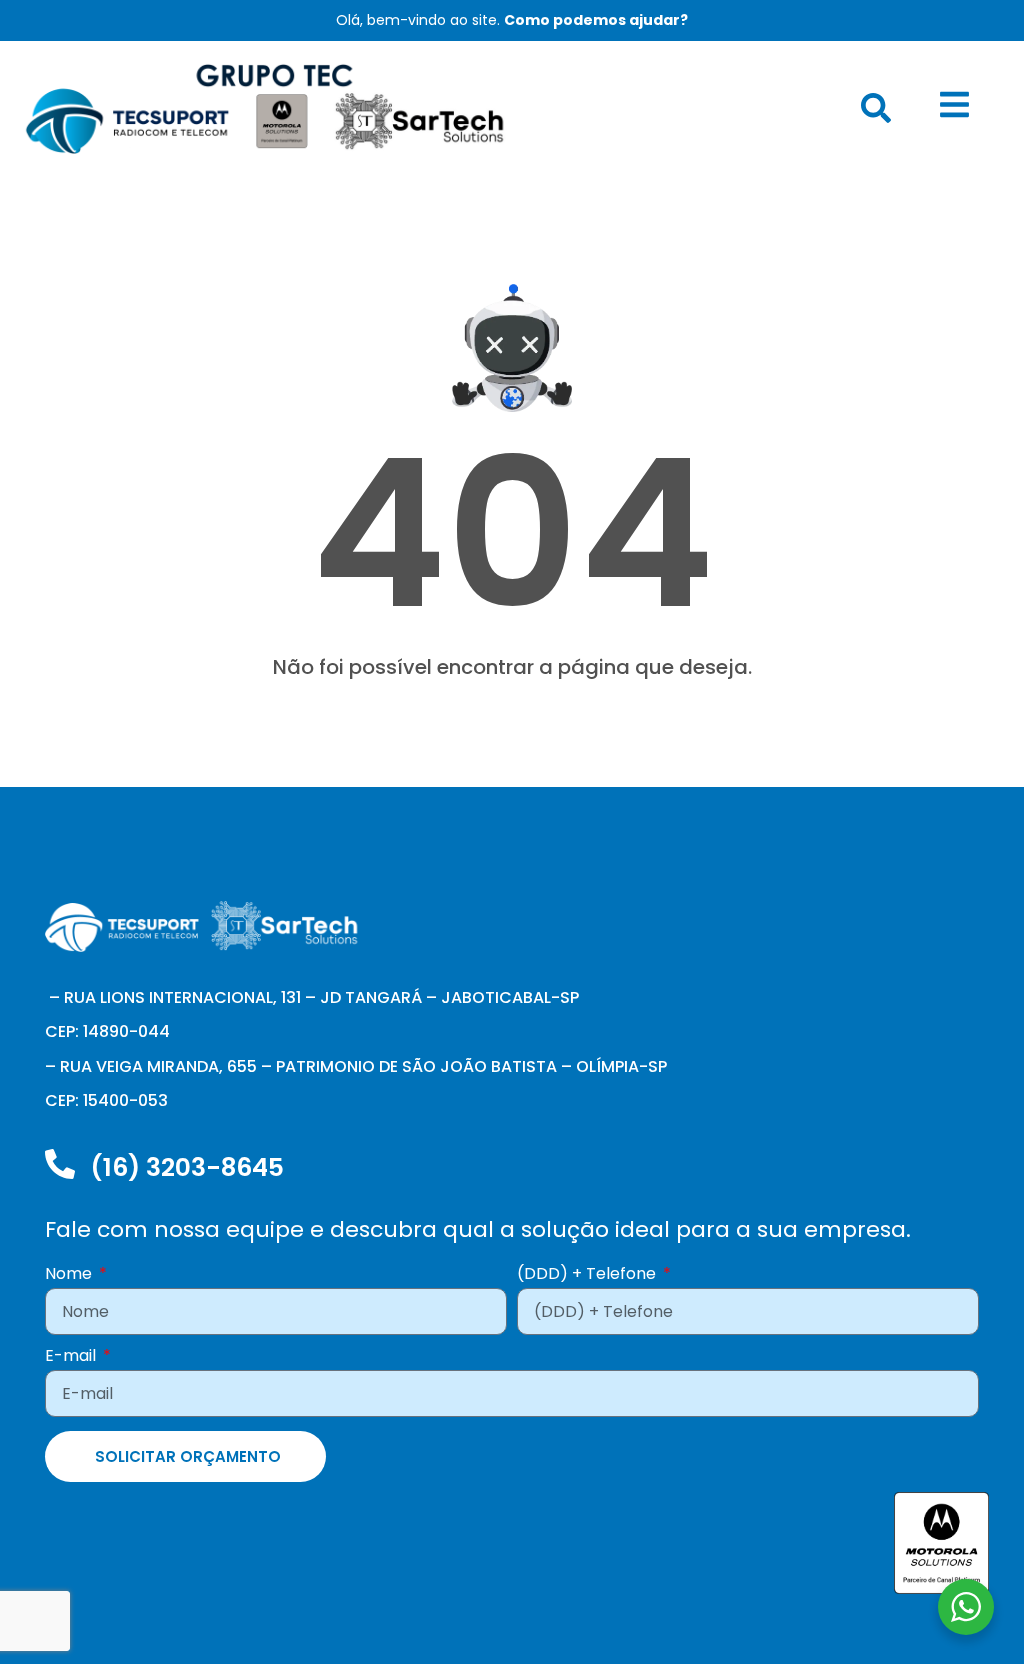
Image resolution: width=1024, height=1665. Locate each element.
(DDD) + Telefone (588, 1275)
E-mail (72, 1357)
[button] (876, 108)
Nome (70, 1275)
